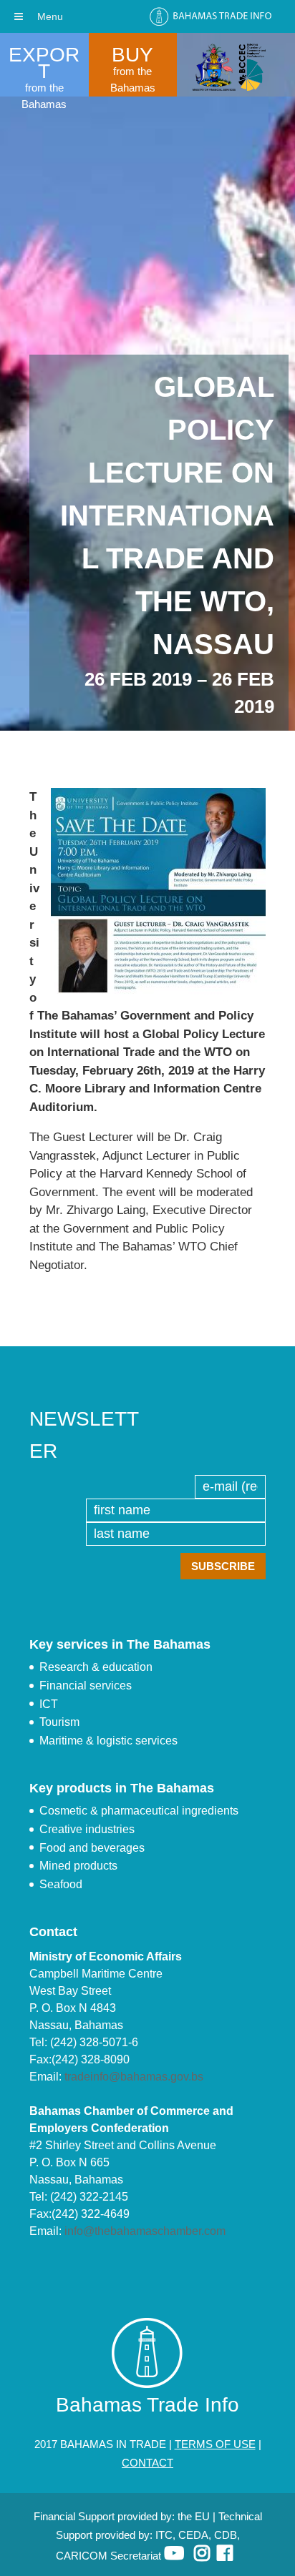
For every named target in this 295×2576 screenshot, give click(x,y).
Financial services (86, 1686)
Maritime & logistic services (108, 1741)
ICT (49, 1704)
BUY (132, 55)
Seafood (61, 1884)
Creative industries (87, 1829)
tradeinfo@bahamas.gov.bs (134, 2077)
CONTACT (147, 2463)
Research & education (96, 1667)
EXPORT (44, 63)
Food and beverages (92, 1848)
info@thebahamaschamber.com (145, 2231)
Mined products (78, 1866)
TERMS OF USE (215, 2444)
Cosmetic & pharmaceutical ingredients (139, 1811)
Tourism (59, 1722)
